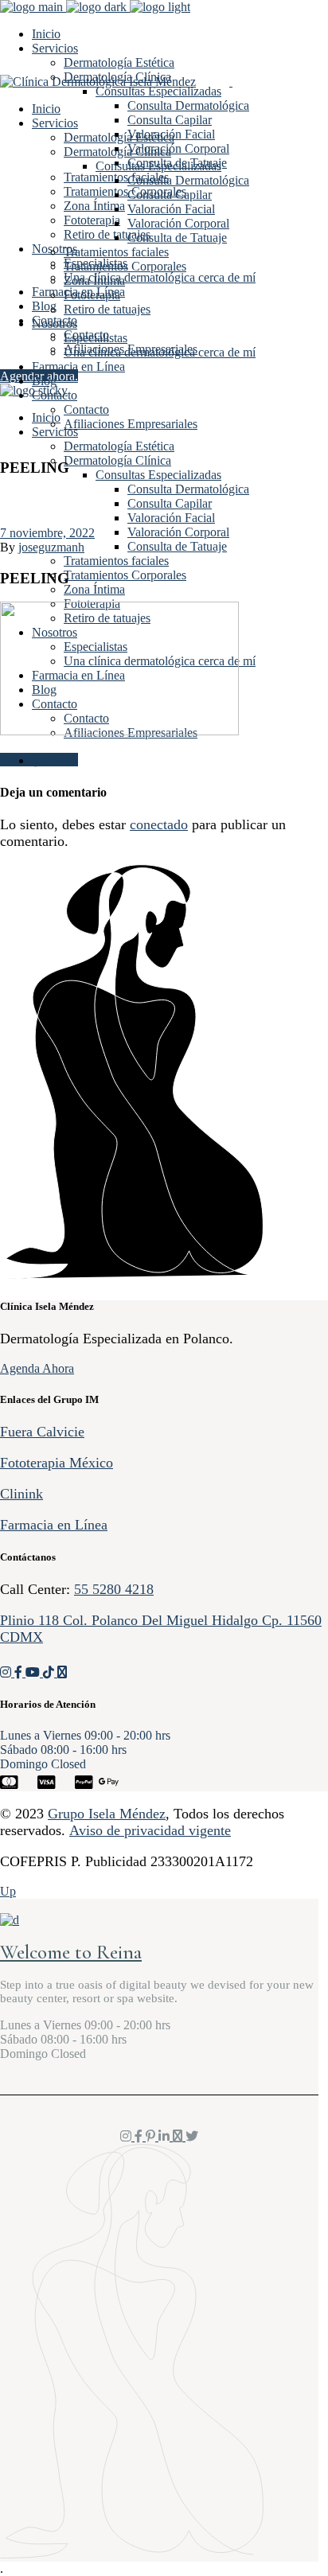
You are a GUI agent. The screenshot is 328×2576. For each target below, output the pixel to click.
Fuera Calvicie (42, 1432)
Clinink (21, 1494)
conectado (159, 824)
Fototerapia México (57, 1463)
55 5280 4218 (114, 1589)
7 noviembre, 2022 (47, 533)
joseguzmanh (51, 547)
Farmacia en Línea (54, 1525)
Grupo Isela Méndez (107, 1814)
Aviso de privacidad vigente (150, 1830)
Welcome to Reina (71, 1952)
